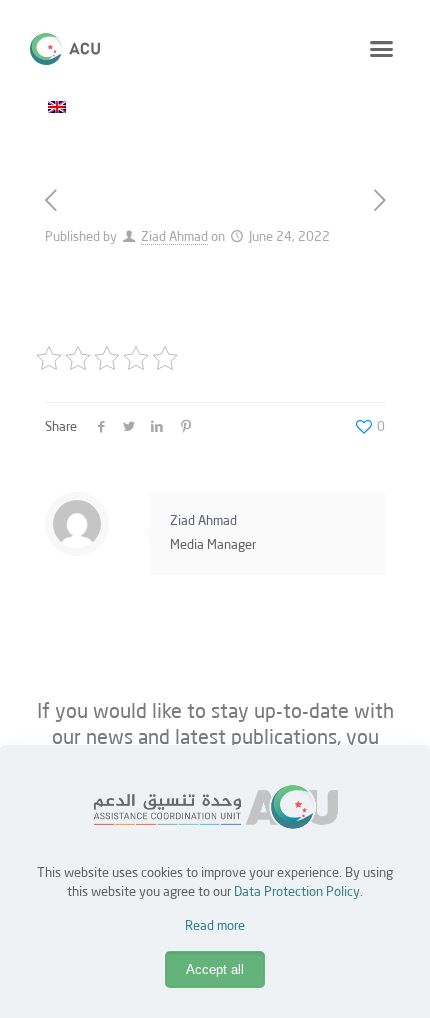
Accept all (215, 969)
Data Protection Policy (297, 892)
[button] (382, 49)
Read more (215, 926)
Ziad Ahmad (174, 237)
